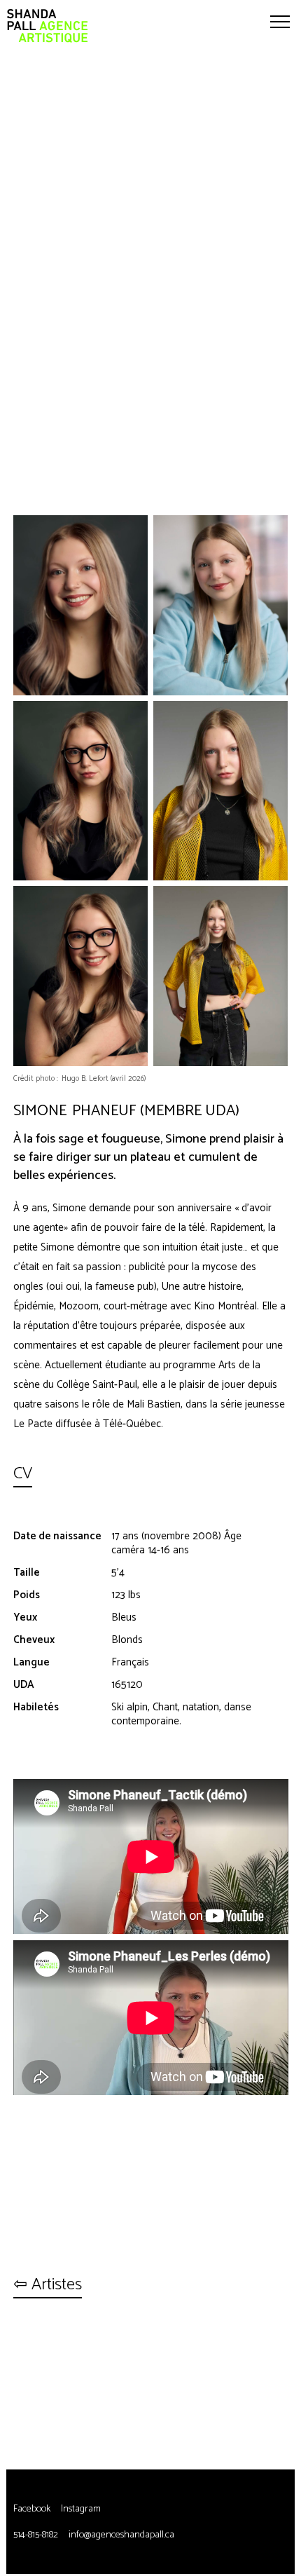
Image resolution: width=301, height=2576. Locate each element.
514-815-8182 (36, 2535)
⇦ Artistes (48, 2286)
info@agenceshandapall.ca (121, 2535)
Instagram (81, 2509)
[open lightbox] (80, 605)
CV (23, 1475)
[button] (280, 21)
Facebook (32, 2509)
